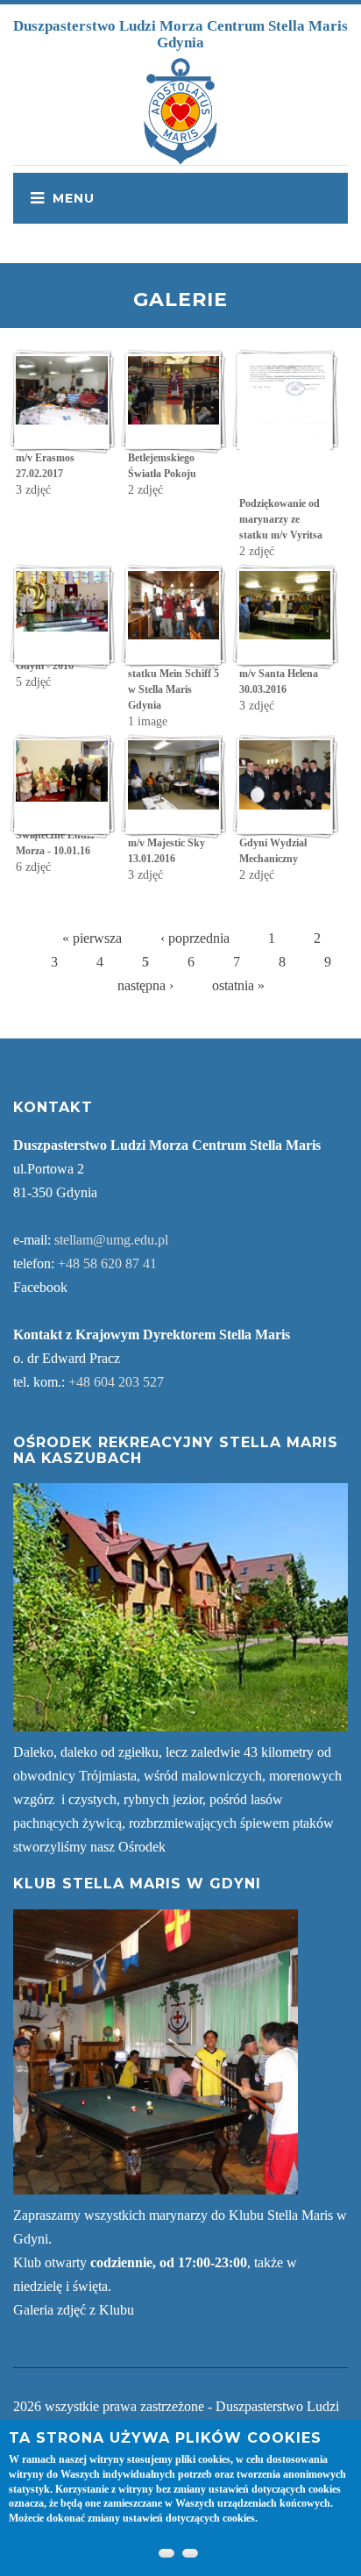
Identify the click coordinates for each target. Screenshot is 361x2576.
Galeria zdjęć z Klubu (74, 2310)
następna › (145, 985)
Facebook (40, 1287)
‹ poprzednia (195, 938)
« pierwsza (92, 938)
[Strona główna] (180, 110)
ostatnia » (238, 985)
